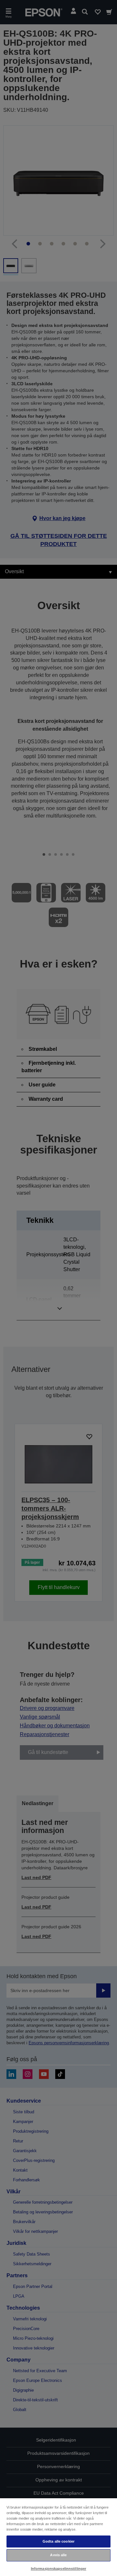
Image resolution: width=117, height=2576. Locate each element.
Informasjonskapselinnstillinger (59, 2569)
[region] (58, 2537)
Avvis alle (58, 2555)
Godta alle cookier (58, 2541)
